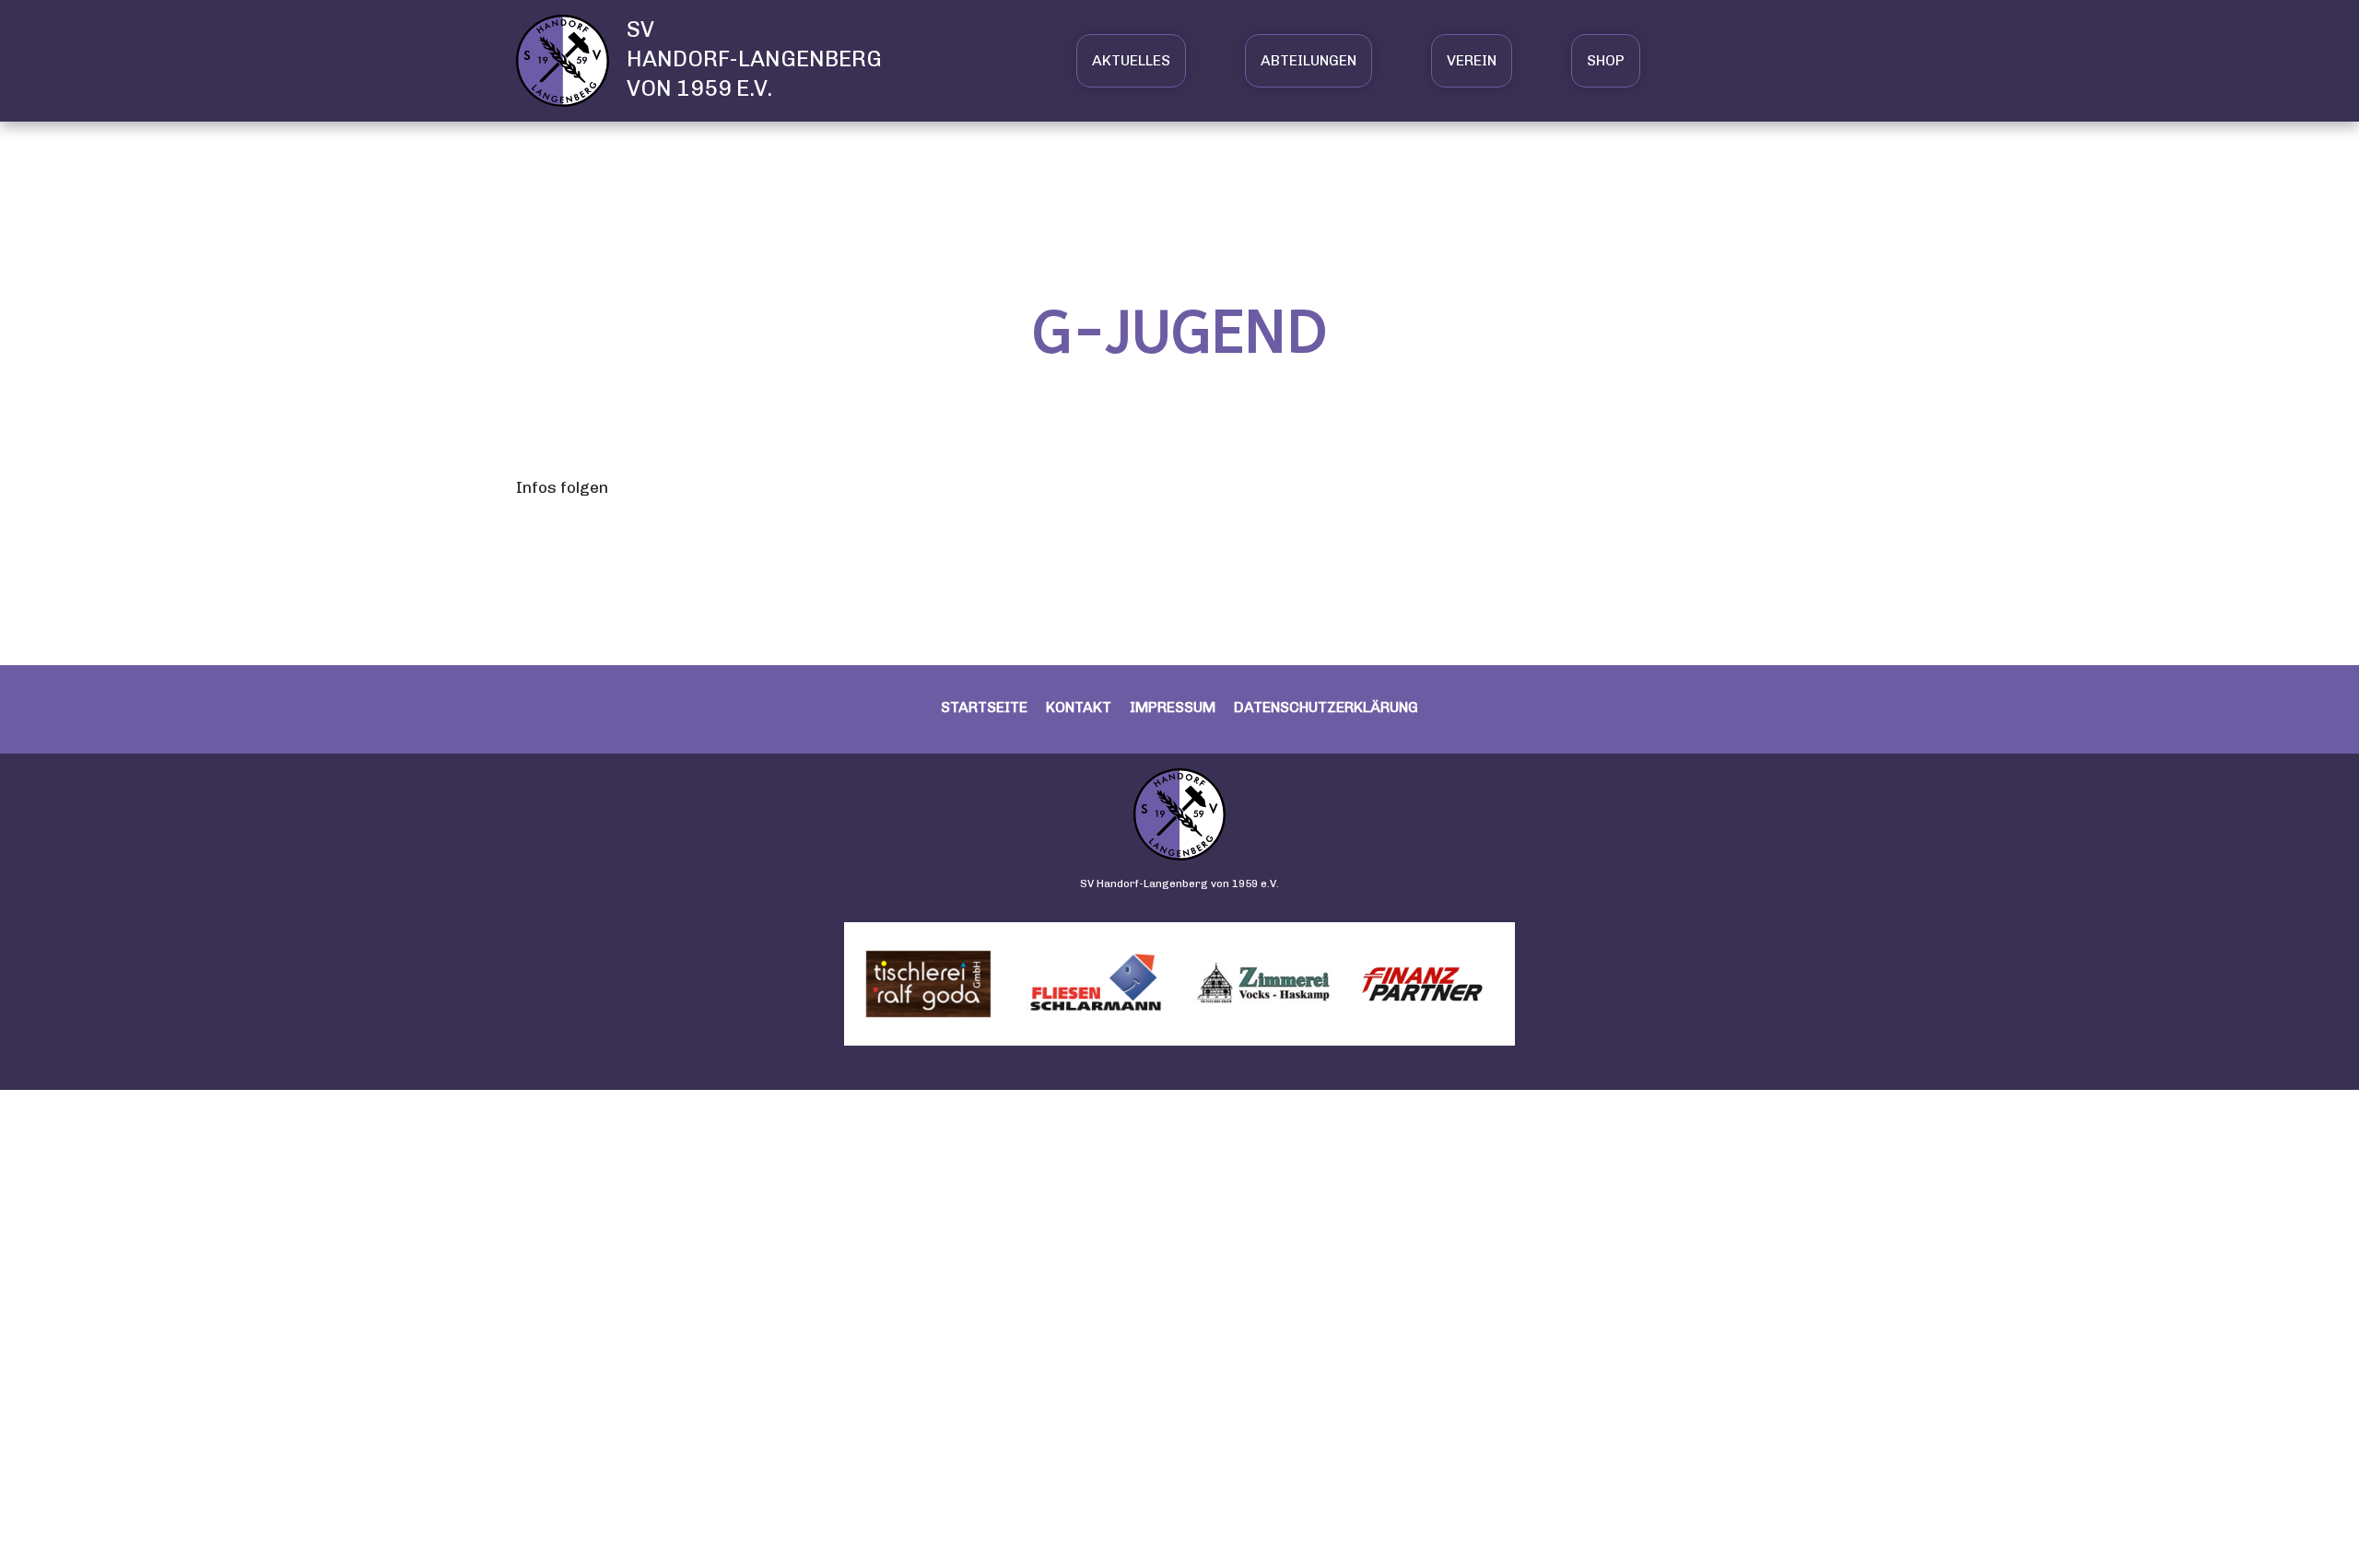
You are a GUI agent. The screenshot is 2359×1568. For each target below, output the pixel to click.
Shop (1606, 60)
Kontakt (1079, 707)
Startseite (984, 707)
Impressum (1173, 707)
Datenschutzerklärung (1326, 707)
